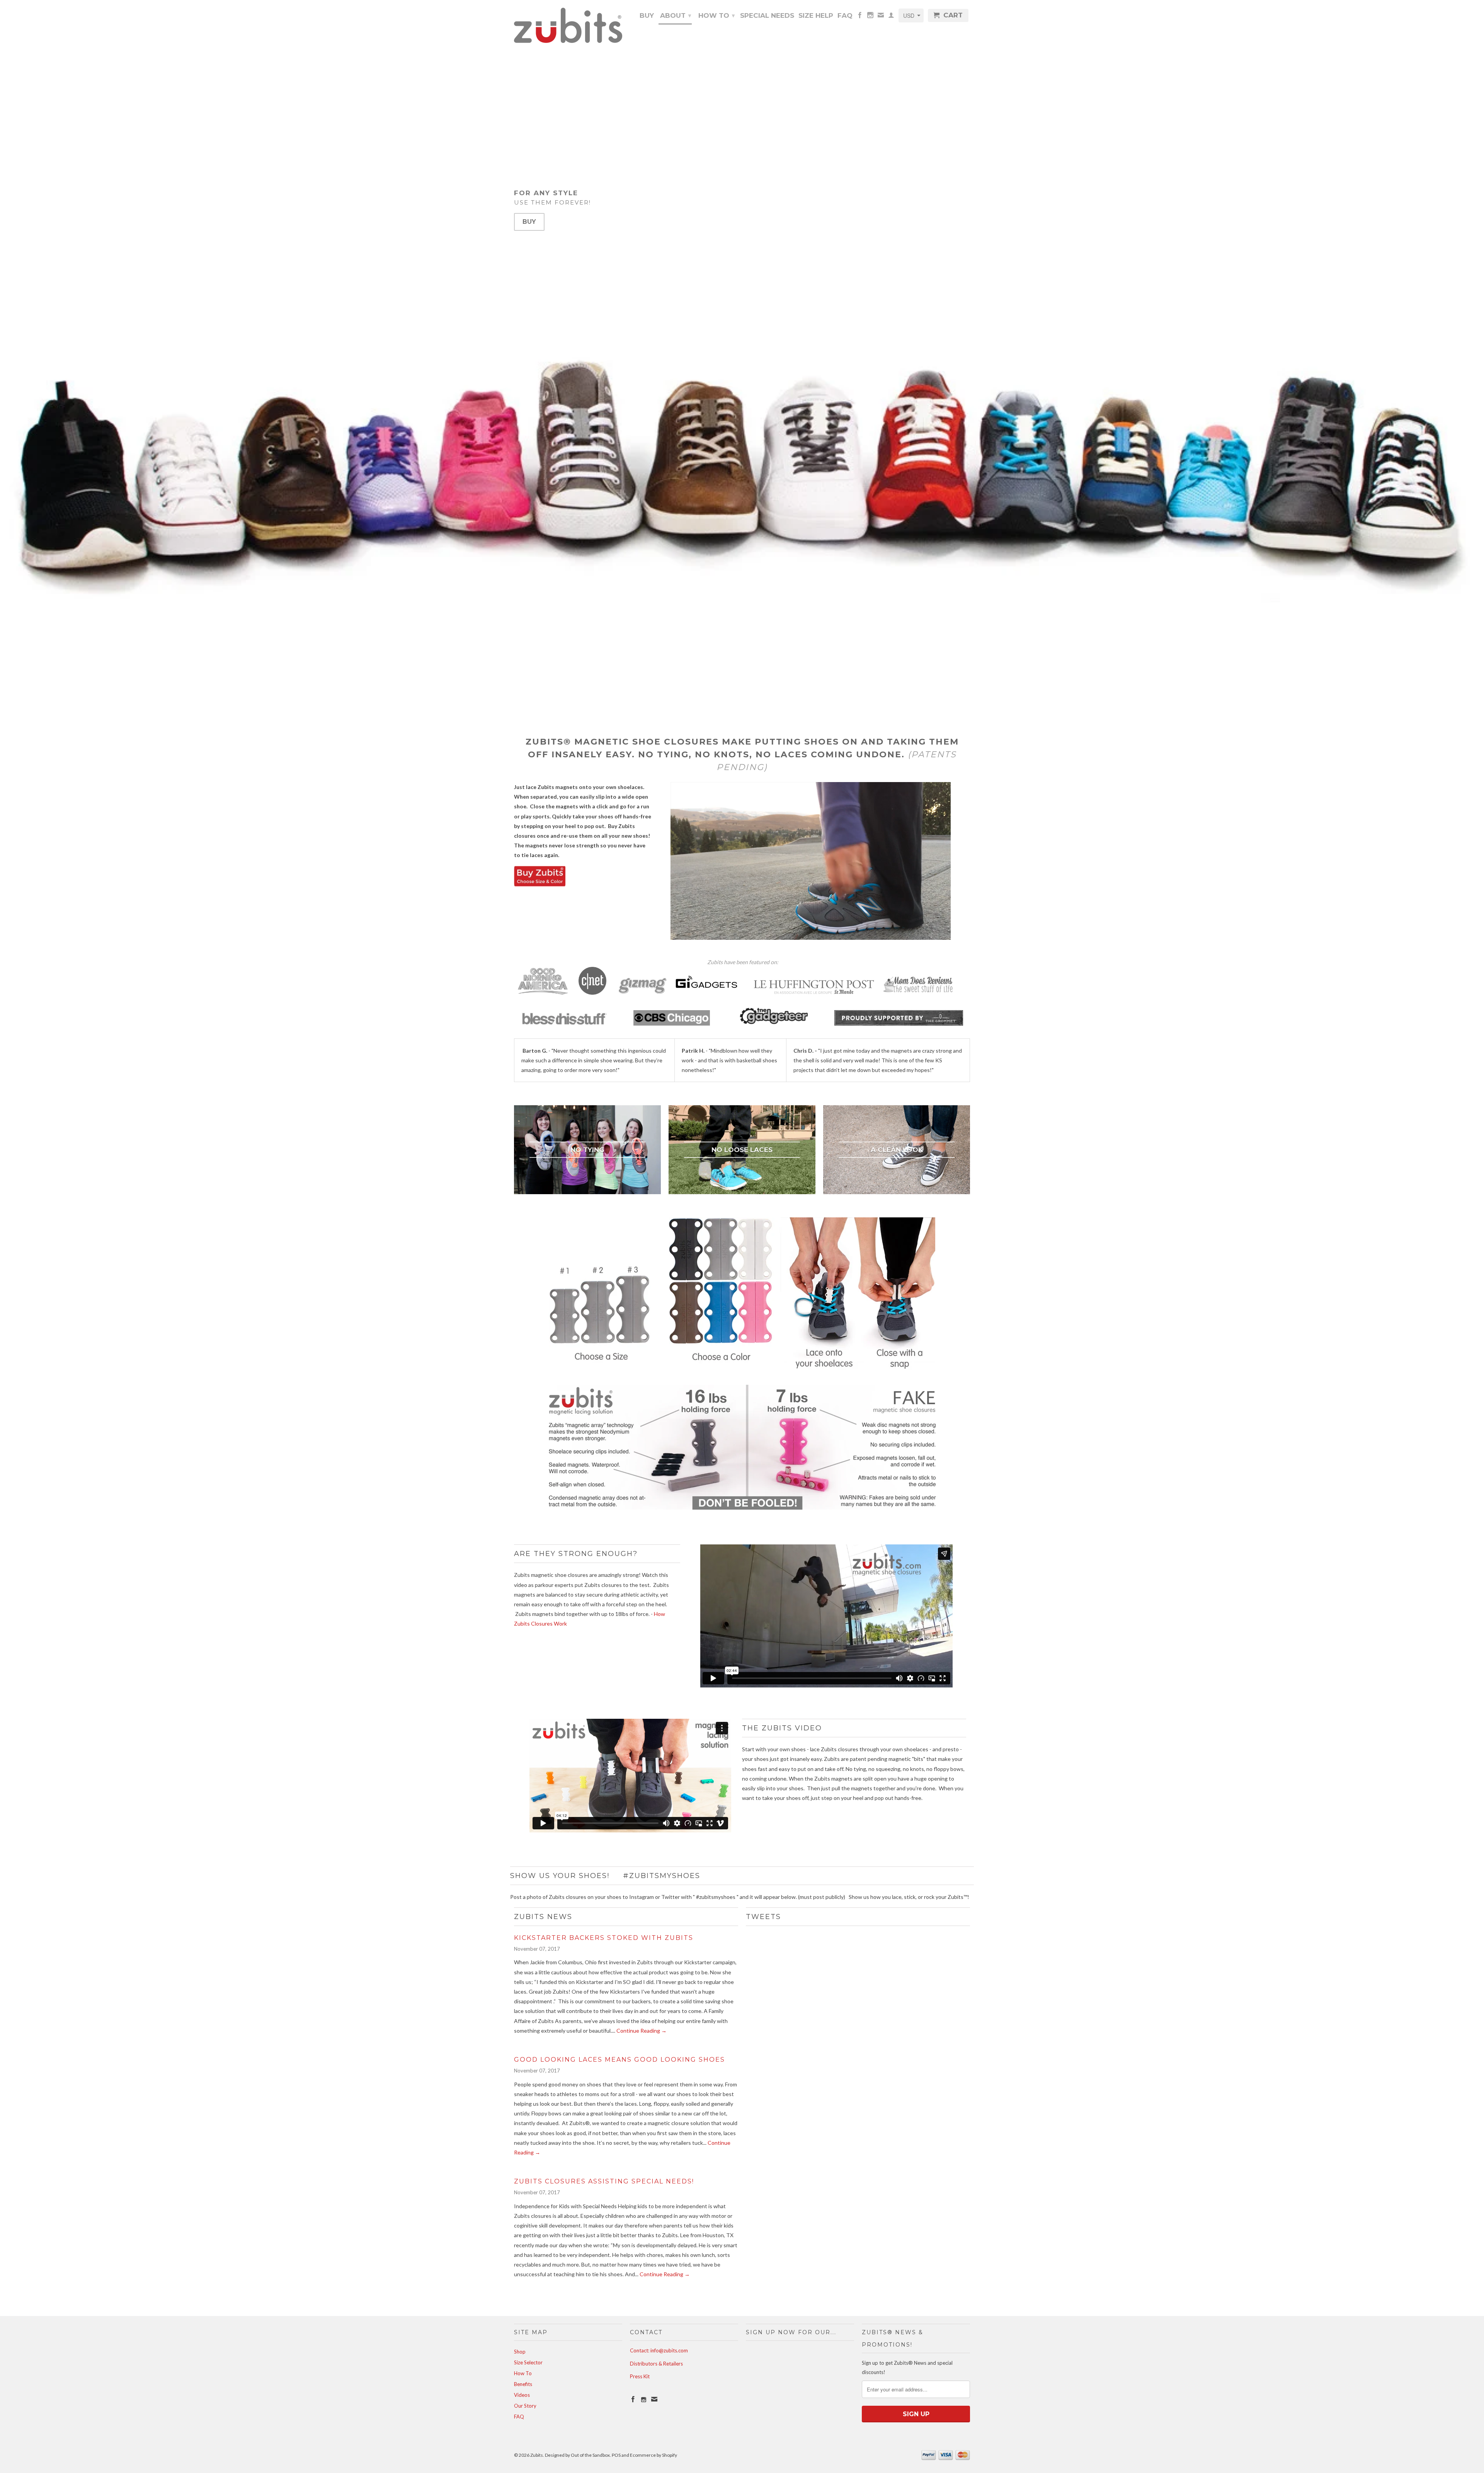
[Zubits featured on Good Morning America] (543, 993)
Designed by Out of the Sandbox (577, 2455)
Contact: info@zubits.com (659, 2350)
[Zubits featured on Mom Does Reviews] (920, 993)
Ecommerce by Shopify (654, 2455)
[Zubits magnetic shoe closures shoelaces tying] (540, 884)
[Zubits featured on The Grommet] (899, 1023)
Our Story (525, 2406)
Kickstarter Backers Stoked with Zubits (604, 1938)
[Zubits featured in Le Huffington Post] (814, 993)
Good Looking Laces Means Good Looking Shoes (619, 2060)
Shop (520, 2352)
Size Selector (528, 2362)
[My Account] (891, 17)
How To (716, 15)
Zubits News (543, 1917)
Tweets (763, 1917)
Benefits (523, 2384)
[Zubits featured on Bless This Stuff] (564, 1023)
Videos (522, 2395)
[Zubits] (568, 25)
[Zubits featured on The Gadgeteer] (773, 1023)
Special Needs (767, 16)
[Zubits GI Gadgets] (706, 993)
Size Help (816, 16)
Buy (647, 16)
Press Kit (640, 2376)
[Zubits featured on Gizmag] (643, 993)
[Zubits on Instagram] (870, 17)
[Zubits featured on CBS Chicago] (672, 1023)
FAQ (845, 16)
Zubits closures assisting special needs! (604, 2181)
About (676, 15)
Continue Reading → (642, 2031)
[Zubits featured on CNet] (592, 993)
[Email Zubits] (881, 17)
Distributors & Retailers (656, 2364)
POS (616, 2455)
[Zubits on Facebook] (860, 17)
